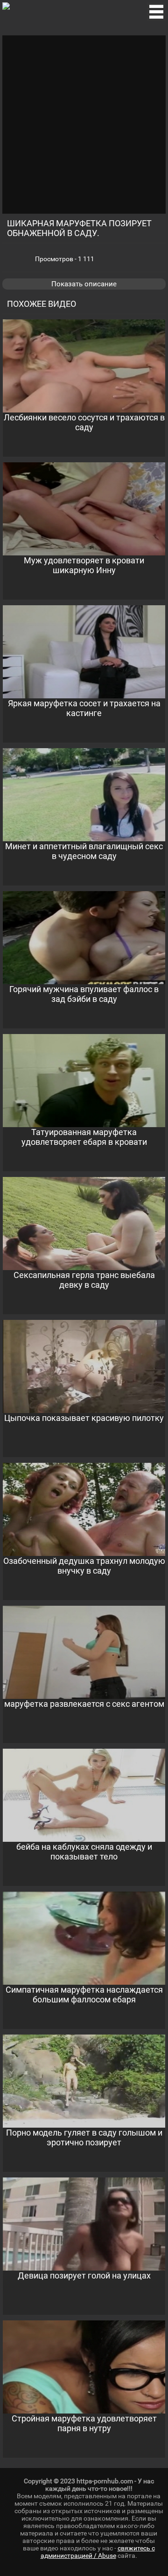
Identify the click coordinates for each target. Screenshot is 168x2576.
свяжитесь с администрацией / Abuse (98, 2552)
